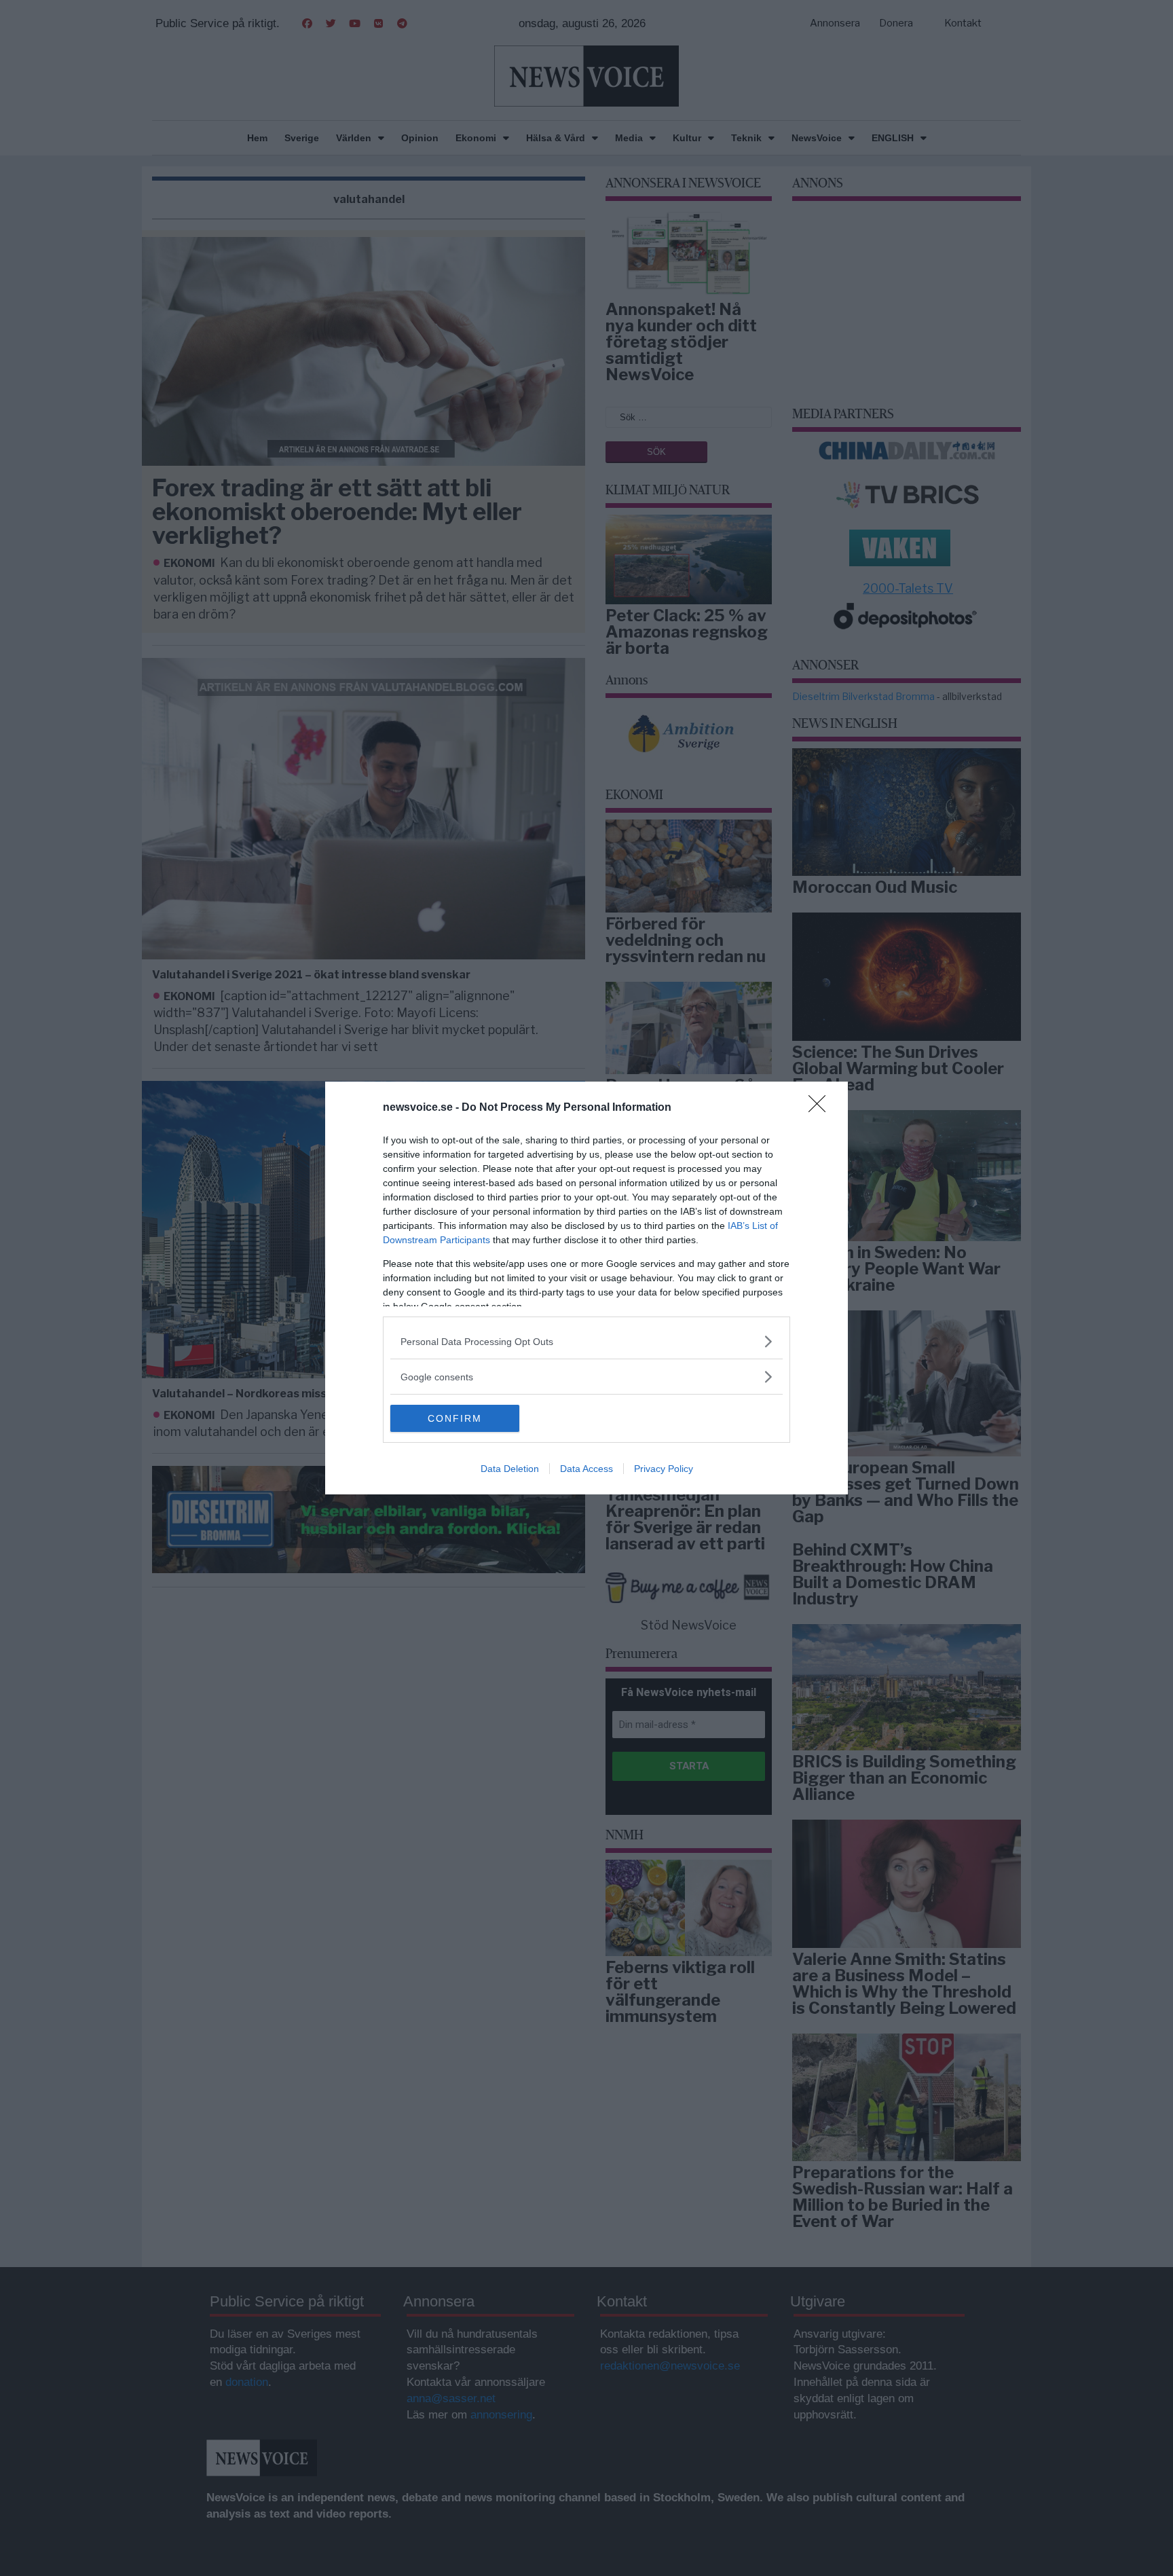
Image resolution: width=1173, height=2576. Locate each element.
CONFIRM (455, 1418)
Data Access (586, 1469)
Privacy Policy (664, 1469)
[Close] (821, 1108)
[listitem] (586, 1341)
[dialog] (586, 1288)
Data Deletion (510, 1469)
